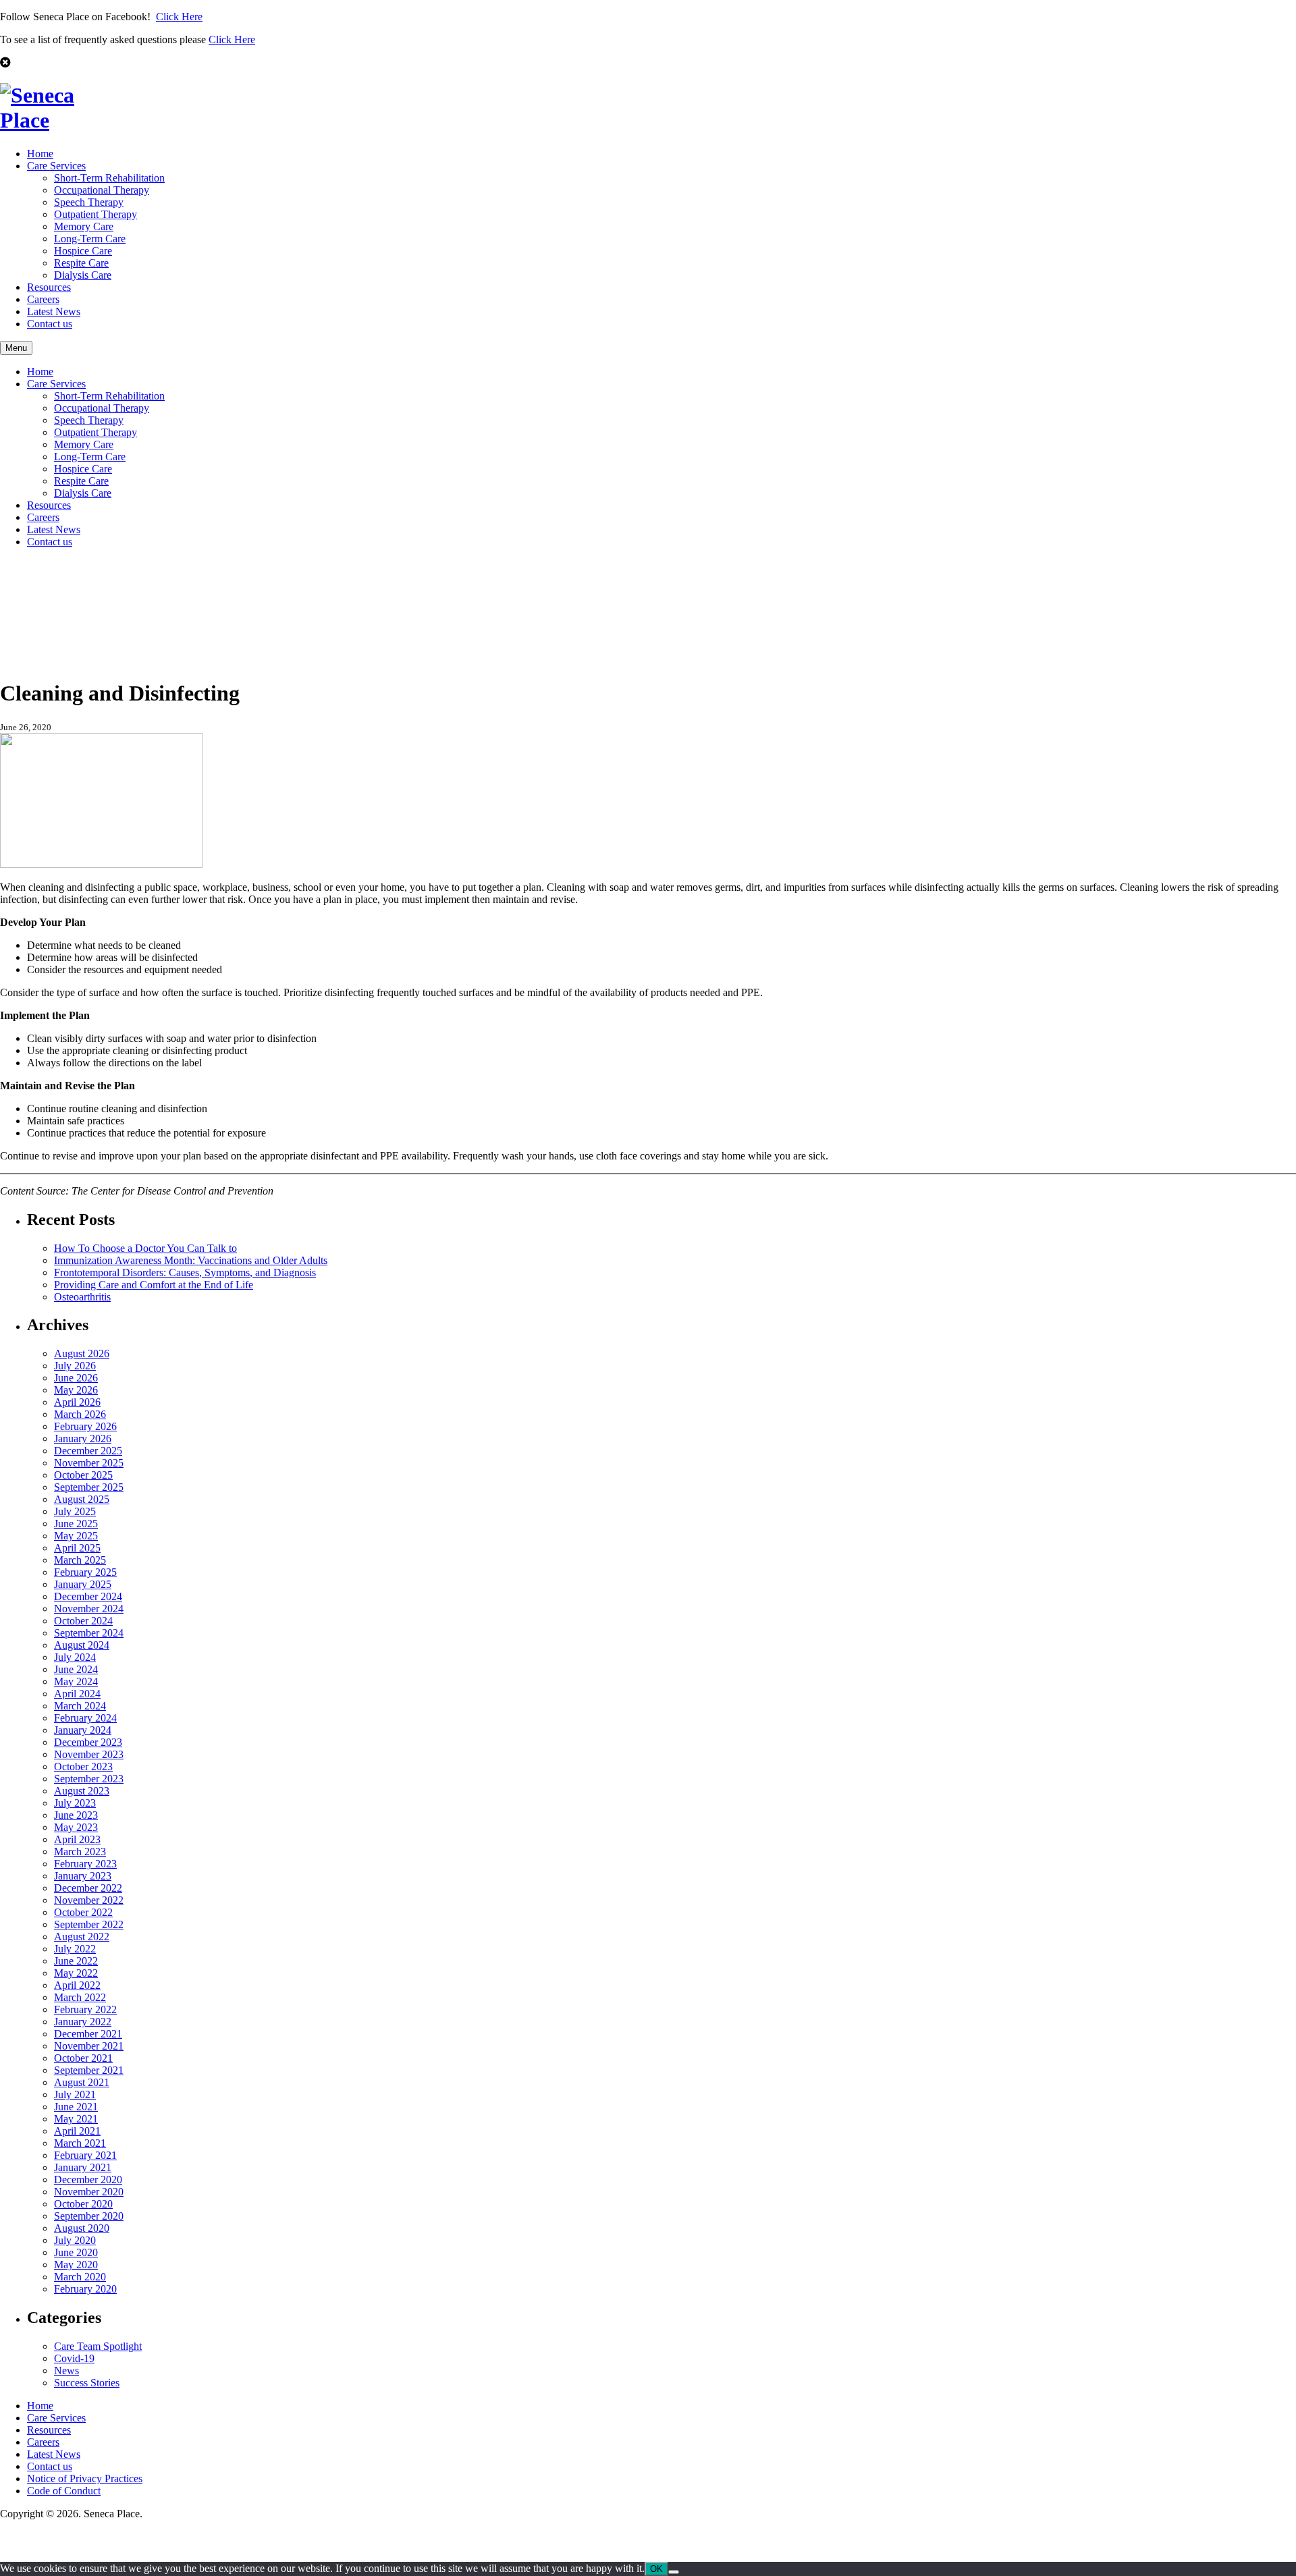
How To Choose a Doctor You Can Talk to (145, 1248)
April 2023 (77, 1839)
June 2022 (76, 1961)
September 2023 (89, 1779)
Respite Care (81, 263)
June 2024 (76, 1669)
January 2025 (83, 1584)
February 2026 (85, 1426)
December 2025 (88, 1451)
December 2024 (88, 1596)
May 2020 (76, 2265)
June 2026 (76, 1378)
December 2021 (88, 2034)
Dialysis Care (83, 275)
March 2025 (80, 1560)
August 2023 (82, 1791)
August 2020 (82, 2228)
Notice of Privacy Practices (85, 2478)
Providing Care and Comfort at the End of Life (154, 1285)
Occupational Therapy (102, 190)
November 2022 (89, 1900)
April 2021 (77, 2131)
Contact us (50, 324)
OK (656, 2569)
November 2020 (89, 2192)
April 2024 (77, 1694)
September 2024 (89, 1633)
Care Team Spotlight (98, 2346)
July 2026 (75, 1366)
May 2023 (76, 1827)
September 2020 (89, 2216)
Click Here (179, 17)
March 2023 (80, 1852)
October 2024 (83, 1621)
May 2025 (76, 1536)
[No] (674, 2572)
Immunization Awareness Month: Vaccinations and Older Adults (191, 1260)
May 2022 (76, 1973)
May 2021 (76, 2119)
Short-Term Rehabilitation (109, 178)
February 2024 (85, 1718)
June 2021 (76, 2107)
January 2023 (83, 1876)
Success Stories (87, 2383)
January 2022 (83, 2022)
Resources (49, 287)
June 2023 (76, 1815)
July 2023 (75, 1803)
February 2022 (85, 2009)
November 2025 (89, 1463)
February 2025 (85, 1572)
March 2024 (80, 1706)
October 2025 (83, 1475)
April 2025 (77, 1548)
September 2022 (89, 1924)
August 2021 (82, 2082)
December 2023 (88, 1742)
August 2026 (82, 1353)
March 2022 (80, 1997)
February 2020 (85, 2289)
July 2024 (75, 1657)
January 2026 (83, 1438)
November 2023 (89, 1754)
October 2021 (83, 2058)
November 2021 (89, 2046)
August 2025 (82, 1499)
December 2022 (88, 1888)
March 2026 (80, 1414)
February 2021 (85, 2155)
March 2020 (80, 2277)
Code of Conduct (64, 2491)
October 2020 (83, 2204)
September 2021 (89, 2070)
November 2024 (89, 1609)
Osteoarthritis (82, 1297)
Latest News (54, 311)
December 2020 (88, 2180)
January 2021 (83, 2167)
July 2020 (75, 2240)
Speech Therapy (89, 202)
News (66, 2371)
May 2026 (76, 1390)
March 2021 (80, 2143)
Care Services (56, 166)
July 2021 (75, 2094)
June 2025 (76, 1524)
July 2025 (75, 1511)
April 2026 (77, 1402)
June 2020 (76, 2252)
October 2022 (83, 1912)
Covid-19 (74, 2358)
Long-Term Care (90, 239)
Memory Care (84, 226)
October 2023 (83, 1766)
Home (40, 154)
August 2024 (82, 1645)
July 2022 (75, 1949)
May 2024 (76, 1681)
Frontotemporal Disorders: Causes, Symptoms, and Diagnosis (185, 1272)
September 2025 (89, 1487)
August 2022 (82, 1937)
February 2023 (85, 1864)
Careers (43, 299)
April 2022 (77, 1985)
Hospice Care (83, 251)
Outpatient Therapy (96, 214)
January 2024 (83, 1730)
